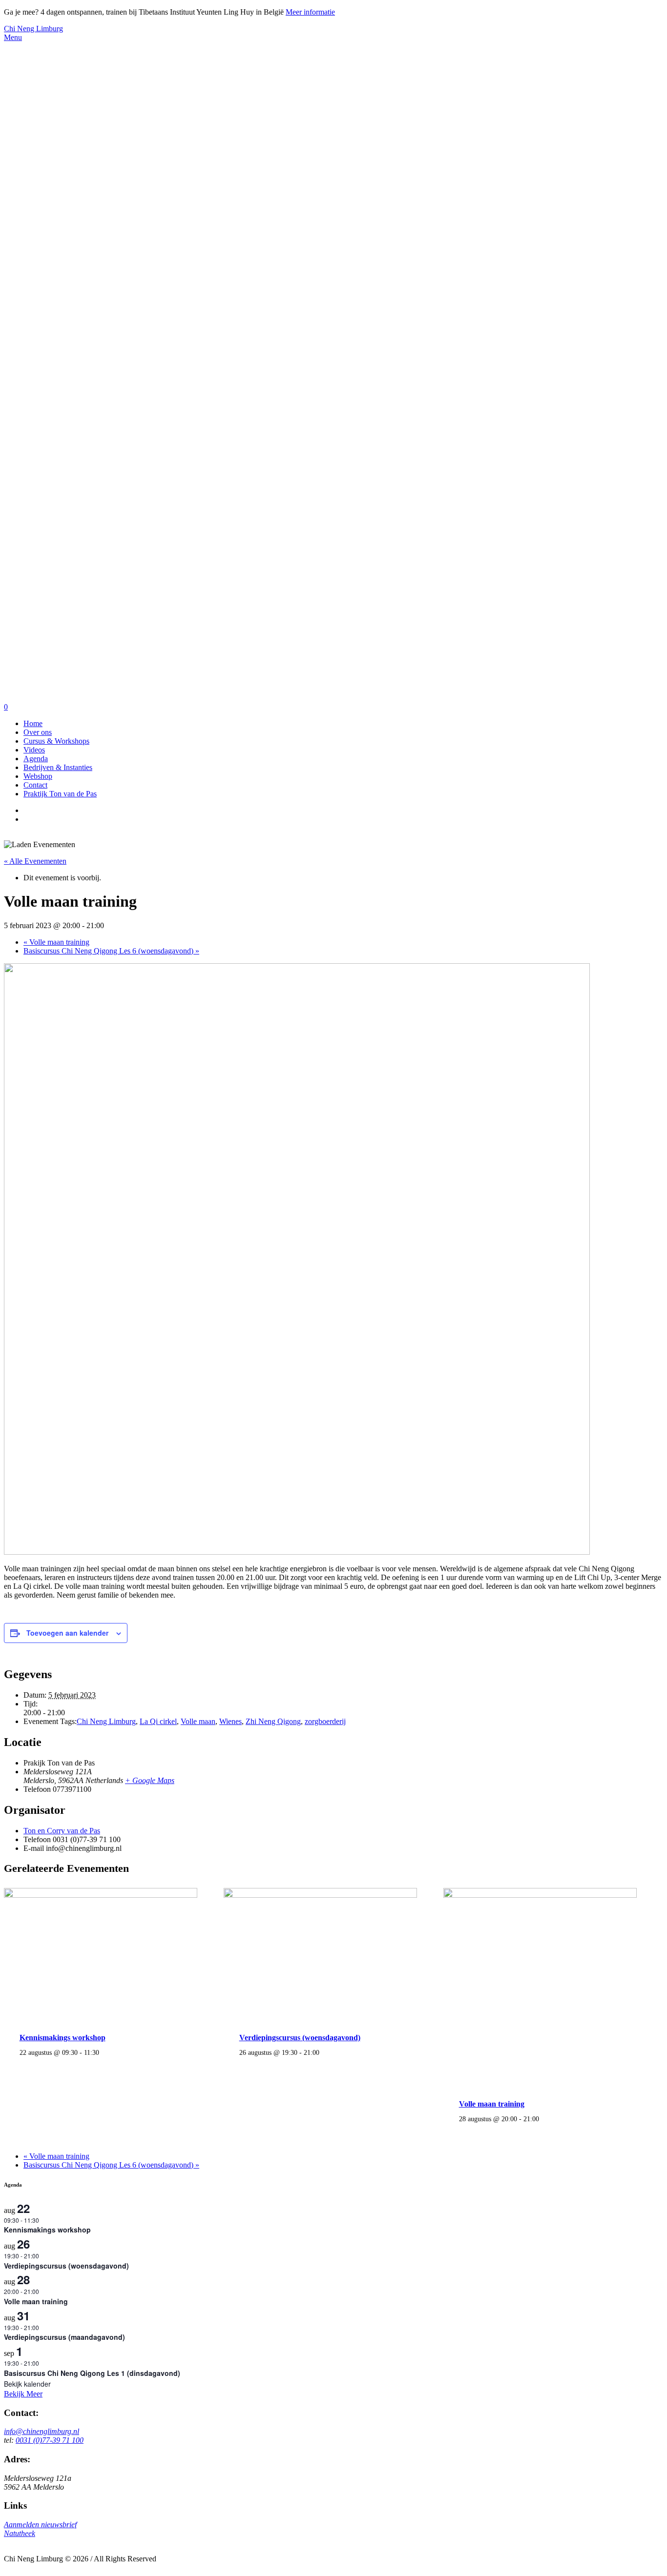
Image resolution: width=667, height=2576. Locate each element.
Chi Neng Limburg (33, 29)
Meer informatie (310, 12)
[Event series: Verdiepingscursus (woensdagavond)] (325, 2052)
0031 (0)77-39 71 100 (50, 2440)
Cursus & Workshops (56, 741)
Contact (35, 785)
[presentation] (101, 1895)
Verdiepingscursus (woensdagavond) (300, 2038)
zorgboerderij (325, 1721)
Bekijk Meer (23, 2394)
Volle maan (198, 1721)
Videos (34, 750)
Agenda (36, 759)
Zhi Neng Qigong (273, 1721)
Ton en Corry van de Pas (62, 1831)
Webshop (38, 776)
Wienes (230, 1721)
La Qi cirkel (158, 1721)
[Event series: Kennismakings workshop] (104, 2052)
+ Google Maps (150, 1780)
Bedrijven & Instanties (58, 767)
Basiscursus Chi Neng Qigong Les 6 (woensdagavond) (111, 951)
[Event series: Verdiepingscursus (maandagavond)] (44, 2327)
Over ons (38, 732)
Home (33, 723)
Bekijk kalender (27, 2384)
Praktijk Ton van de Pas (60, 794)
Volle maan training (56, 942)
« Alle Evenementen (35, 861)
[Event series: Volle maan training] (544, 2119)
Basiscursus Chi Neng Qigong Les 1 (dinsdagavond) (92, 2373)
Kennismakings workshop (63, 2038)
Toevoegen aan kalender (67, 1633)
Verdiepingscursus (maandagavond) (64, 2337)
